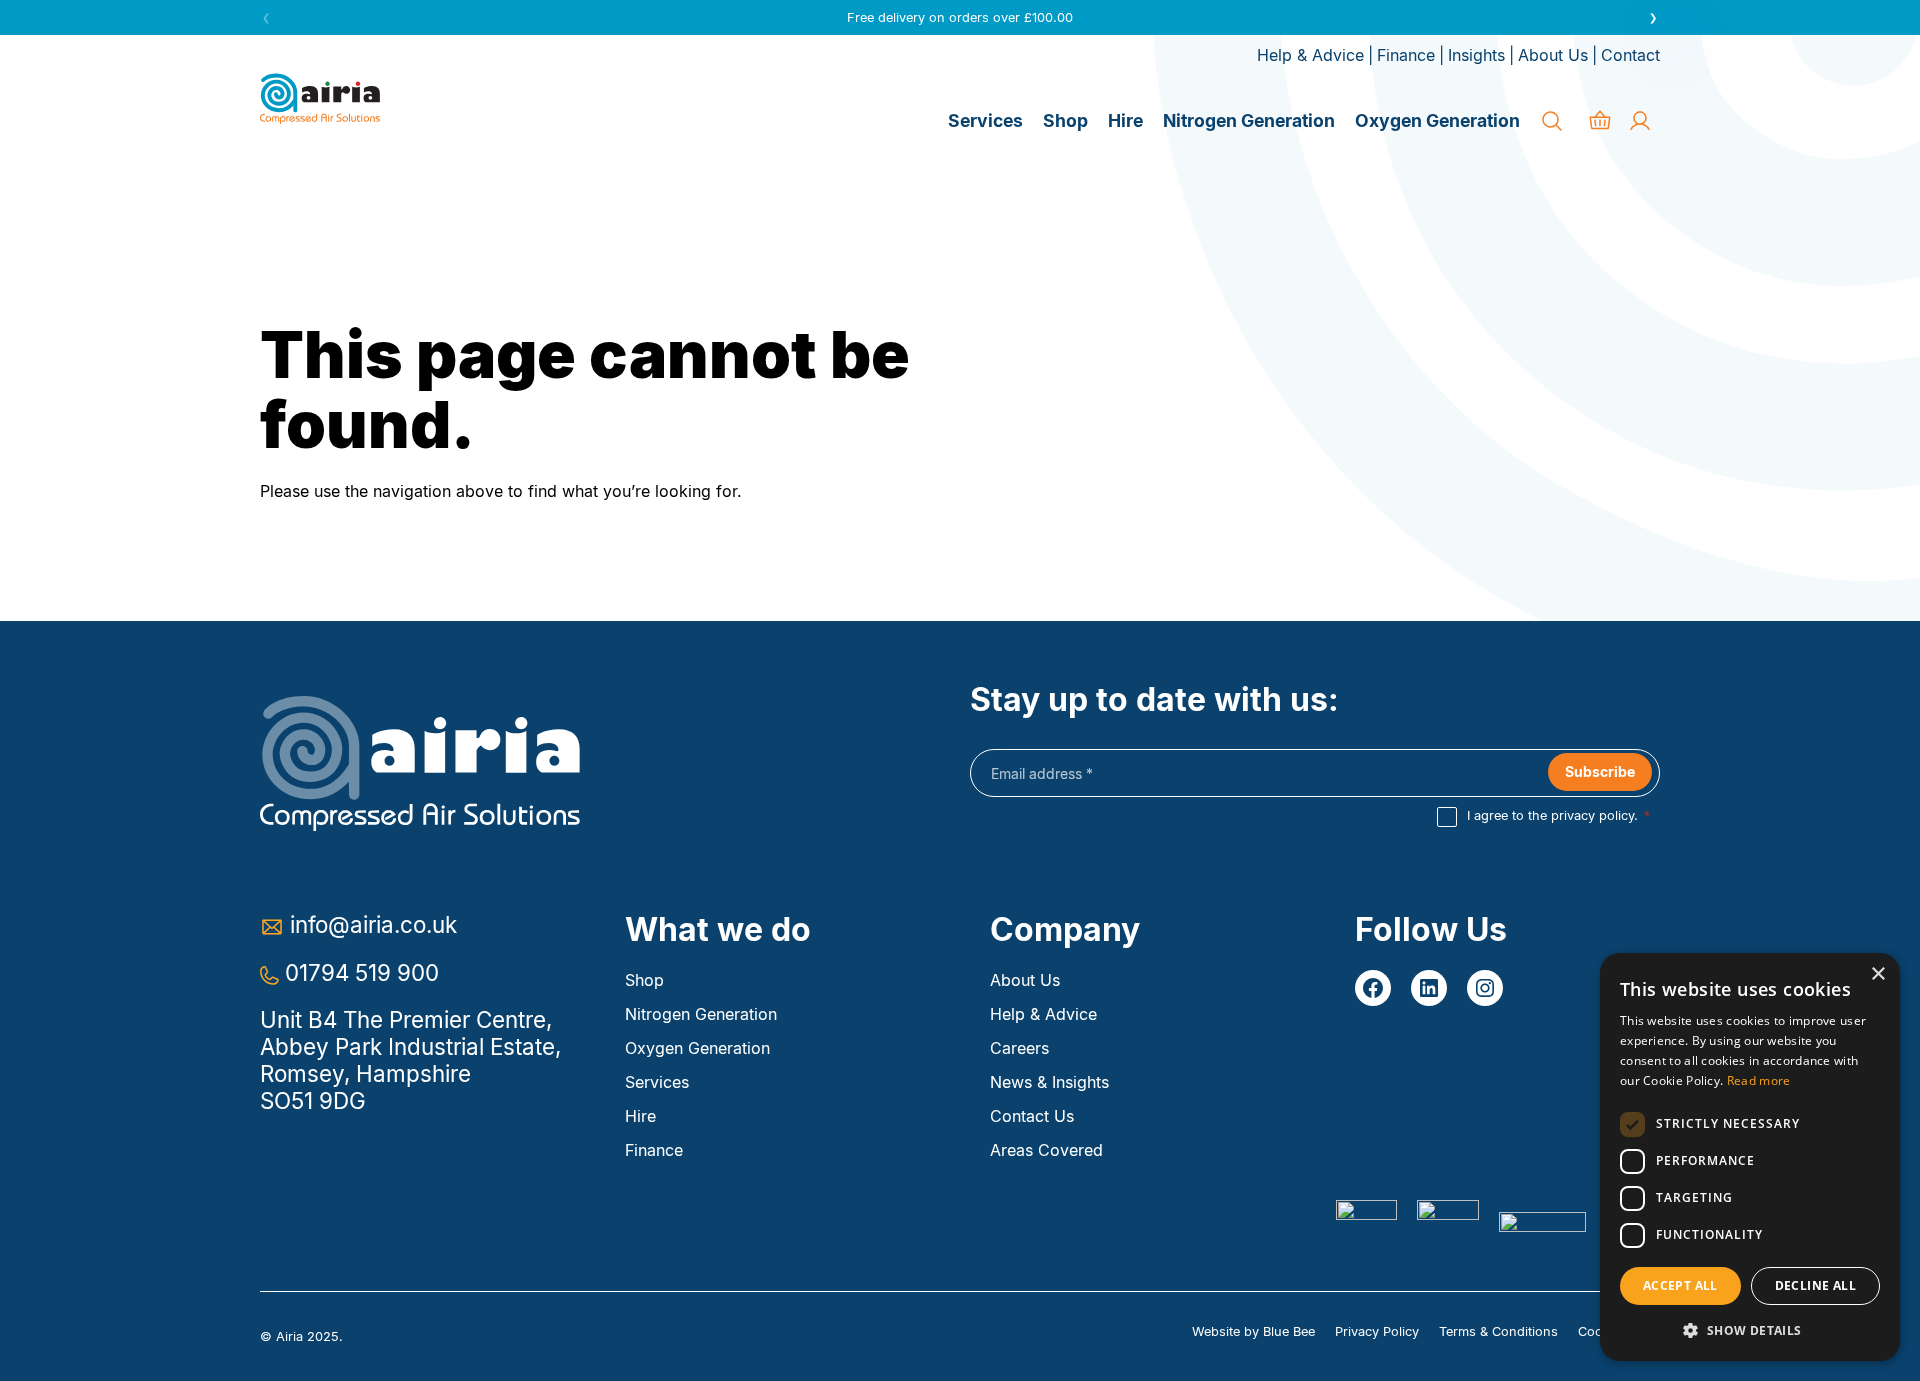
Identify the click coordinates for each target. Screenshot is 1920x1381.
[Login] (1640, 121)
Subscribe (1600, 771)
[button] (1653, 17)
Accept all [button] (1680, 1285)
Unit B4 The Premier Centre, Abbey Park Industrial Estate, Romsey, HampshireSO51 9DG (410, 1060)
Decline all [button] (1815, 1285)
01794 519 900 (362, 972)
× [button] (1877, 974)
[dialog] (1750, 1157)
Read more (1759, 1080)
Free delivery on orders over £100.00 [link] (960, 17)
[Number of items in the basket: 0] (1600, 121)
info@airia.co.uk (373, 924)
